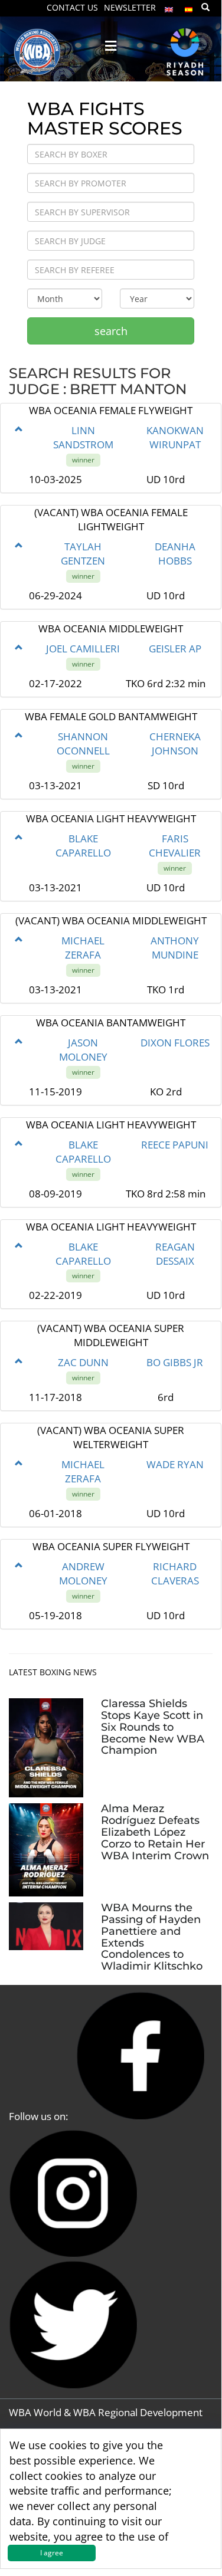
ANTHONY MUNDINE (175, 948)
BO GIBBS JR (175, 1362)
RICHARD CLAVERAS (175, 1574)
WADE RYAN (175, 1464)
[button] (19, 429)
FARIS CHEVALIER (175, 846)
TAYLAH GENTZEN (83, 554)
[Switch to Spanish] (189, 7)
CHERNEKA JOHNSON (175, 744)
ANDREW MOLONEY (83, 1574)
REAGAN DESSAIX (175, 1254)
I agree (52, 2553)
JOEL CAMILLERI (83, 649)
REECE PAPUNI (175, 1145)
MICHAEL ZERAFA (83, 948)
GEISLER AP (175, 649)
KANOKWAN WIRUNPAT (175, 437)
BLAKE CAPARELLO (83, 846)
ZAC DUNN (83, 1362)
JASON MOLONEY (83, 1050)
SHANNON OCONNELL (83, 744)
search (111, 331)
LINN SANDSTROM (83, 437)
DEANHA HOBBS (175, 554)
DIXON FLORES (175, 1043)
